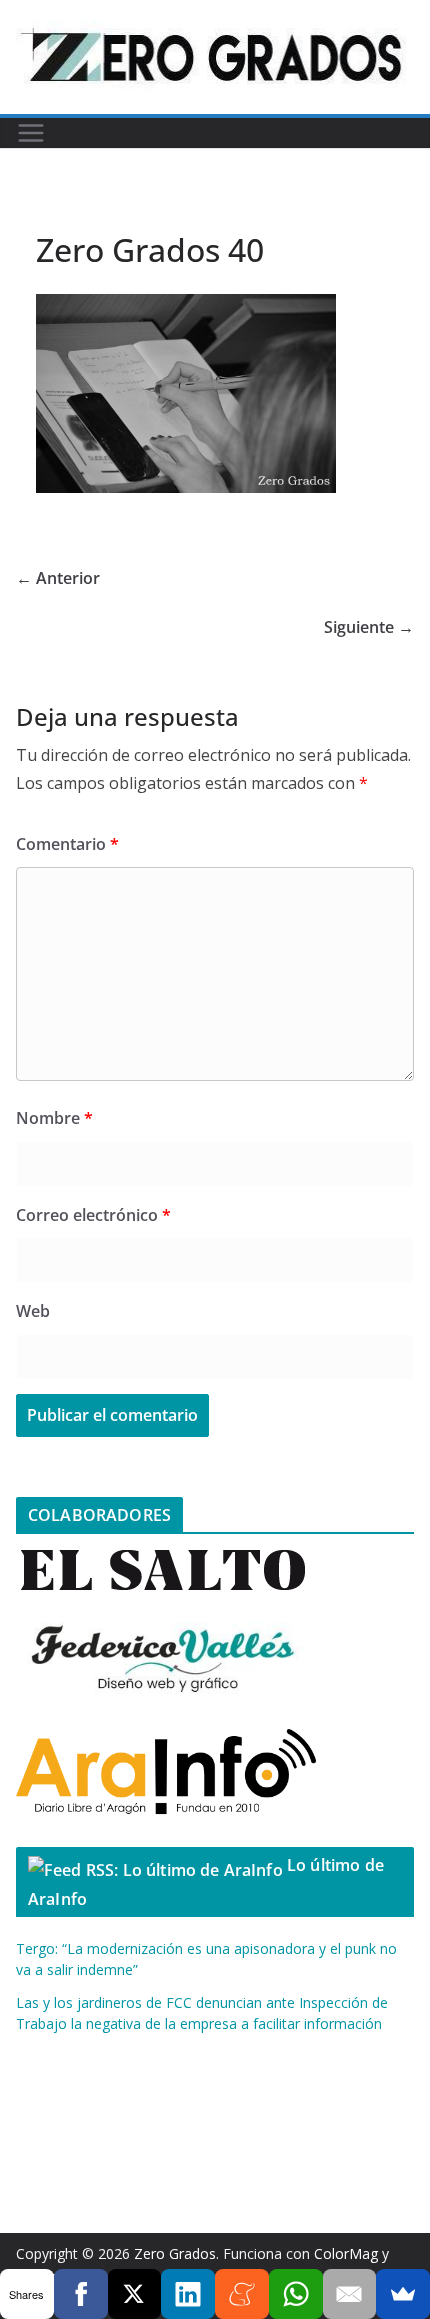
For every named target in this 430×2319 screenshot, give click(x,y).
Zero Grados (175, 2253)
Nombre (54, 1118)
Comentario (67, 844)
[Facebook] (81, 2294)
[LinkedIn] (188, 2294)
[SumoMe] (403, 2294)
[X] (135, 2294)
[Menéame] (242, 2294)
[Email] (350, 2294)
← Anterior (58, 578)
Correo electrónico (93, 1215)
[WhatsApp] (296, 2294)
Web (33, 1311)
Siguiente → (369, 627)
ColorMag (346, 2253)
